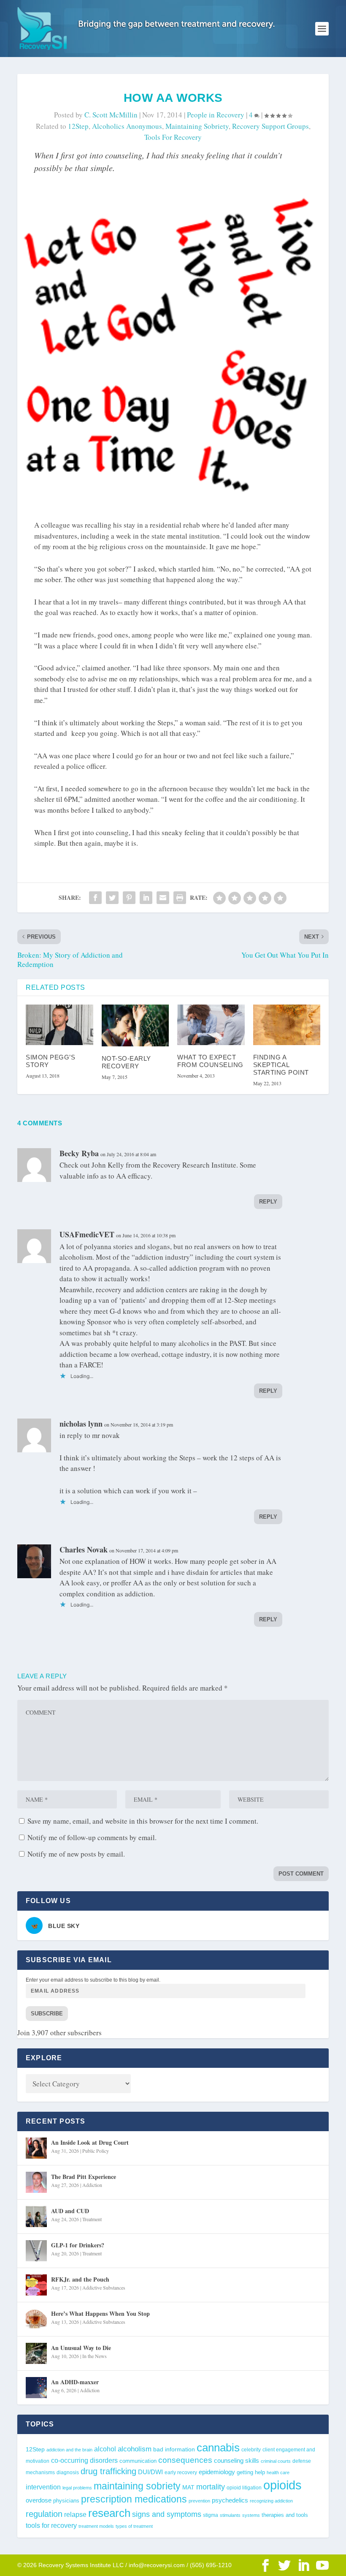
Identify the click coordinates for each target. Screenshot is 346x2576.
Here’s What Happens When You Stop (100, 2313)
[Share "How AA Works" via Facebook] (95, 898)
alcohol (105, 2449)
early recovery (181, 2473)
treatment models (96, 2526)
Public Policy (96, 2151)
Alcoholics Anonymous (127, 126)
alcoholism (135, 2449)
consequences (185, 2460)
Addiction (92, 2185)
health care (278, 2473)
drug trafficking (108, 2471)
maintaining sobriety (197, 126)
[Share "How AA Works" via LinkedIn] (146, 898)
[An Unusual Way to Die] (36, 2353)
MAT (188, 2488)
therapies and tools (285, 2515)
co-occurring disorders (84, 2460)
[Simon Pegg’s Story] (59, 1025)
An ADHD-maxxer (75, 2382)
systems (251, 2515)
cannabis (218, 2448)
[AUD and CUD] (36, 2217)
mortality (211, 2487)
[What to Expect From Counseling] (211, 1025)
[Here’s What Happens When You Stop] (36, 2319)
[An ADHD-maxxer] (36, 2388)
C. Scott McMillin (111, 115)
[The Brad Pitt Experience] (36, 2182)
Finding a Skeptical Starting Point (281, 1065)
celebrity (251, 2450)
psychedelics (230, 2500)
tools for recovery (173, 137)
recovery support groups (270, 126)
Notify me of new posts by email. (76, 1854)
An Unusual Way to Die (81, 2348)
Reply (268, 1202)
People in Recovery (216, 115)
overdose (39, 2500)
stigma (211, 2515)
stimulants (230, 2515)
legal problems (77, 2488)
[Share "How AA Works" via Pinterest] (129, 898)
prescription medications (134, 2499)
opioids (282, 2485)
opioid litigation (244, 2488)
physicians (66, 2501)
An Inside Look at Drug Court (90, 2142)
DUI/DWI (150, 2472)
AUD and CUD (70, 2211)
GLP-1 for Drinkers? (78, 2245)
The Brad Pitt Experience (84, 2177)
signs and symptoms (167, 2514)
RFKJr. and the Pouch (80, 2279)
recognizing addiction (271, 2501)
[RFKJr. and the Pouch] (36, 2285)
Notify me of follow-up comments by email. (92, 1837)
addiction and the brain (69, 2450)
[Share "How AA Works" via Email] (163, 898)
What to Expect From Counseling (210, 1061)
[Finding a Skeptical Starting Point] (287, 1025)
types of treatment (134, 2526)
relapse (75, 2514)
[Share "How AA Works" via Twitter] (112, 898)
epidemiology (217, 2472)
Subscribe (47, 2014)
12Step (78, 126)
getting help (251, 2473)
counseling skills (237, 2461)
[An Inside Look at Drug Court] (36, 2148)
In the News (95, 2356)
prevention (199, 2501)
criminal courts (276, 2461)
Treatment (92, 2219)
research (109, 2513)
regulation (44, 2514)
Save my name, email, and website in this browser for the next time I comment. (143, 1821)
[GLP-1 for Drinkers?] (36, 2251)
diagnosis (68, 2472)
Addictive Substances (104, 2287)
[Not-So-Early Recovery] (135, 1025)
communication (138, 2461)
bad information (174, 2449)
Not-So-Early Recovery (126, 1062)
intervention (43, 2487)
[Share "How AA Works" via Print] (180, 898)
